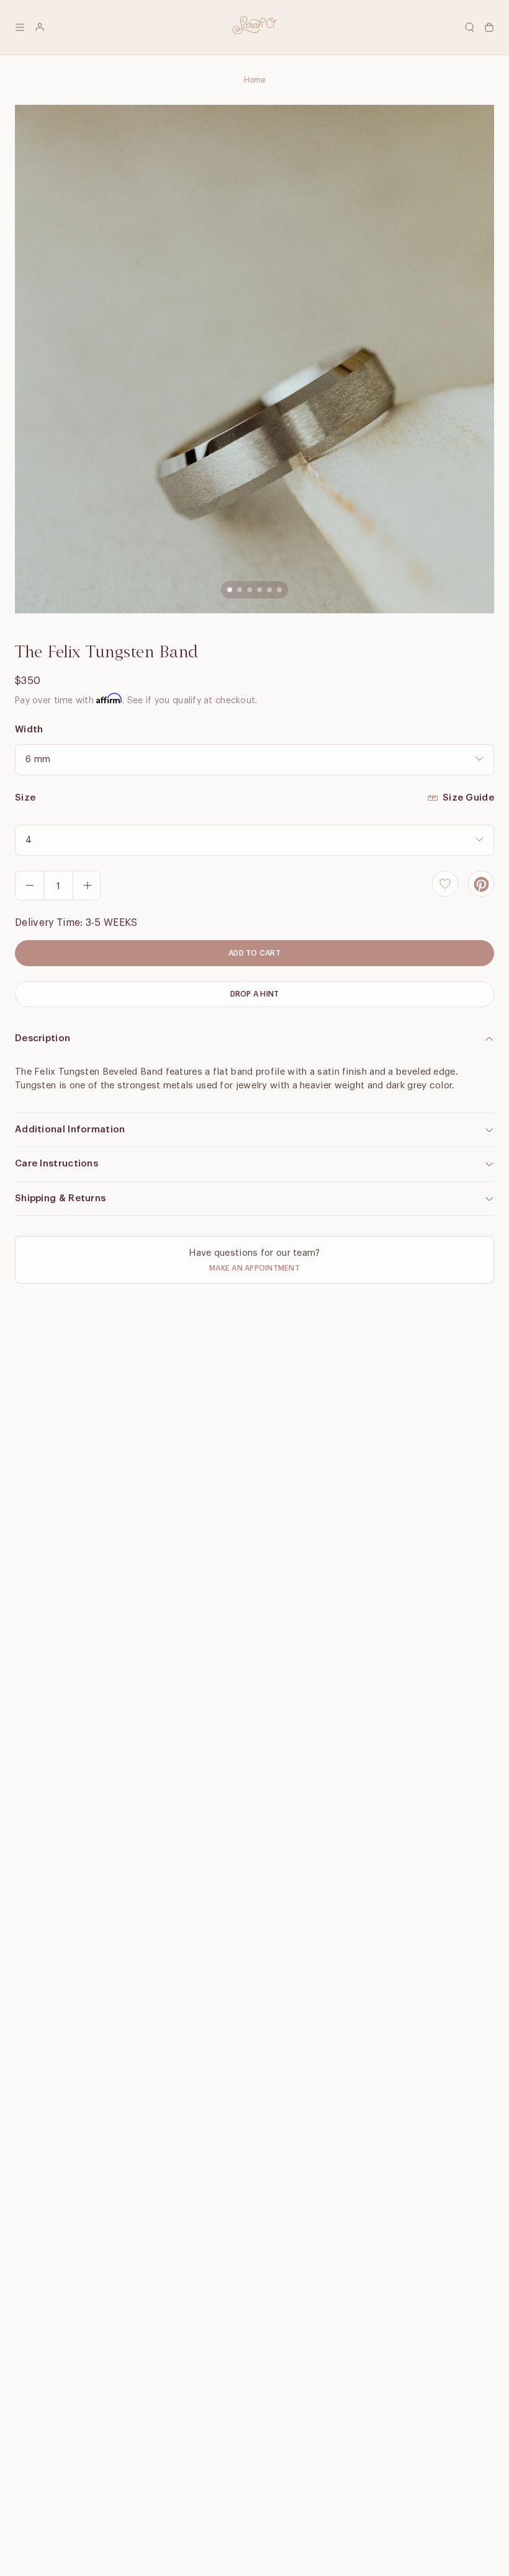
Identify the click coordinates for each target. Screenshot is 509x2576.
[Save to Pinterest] (481, 884)
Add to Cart (254, 953)
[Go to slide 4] (259, 590)
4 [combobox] (29, 840)
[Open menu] (20, 27)
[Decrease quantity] (30, 886)
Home (255, 80)
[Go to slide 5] (269, 590)
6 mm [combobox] (38, 760)
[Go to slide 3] (250, 590)
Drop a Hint (255, 994)
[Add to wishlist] (445, 884)
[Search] (469, 27)
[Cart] (489, 27)
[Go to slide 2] (240, 590)
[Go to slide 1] (230, 590)
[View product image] (254, 359)
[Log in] (40, 27)
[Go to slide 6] (279, 590)
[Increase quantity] (87, 886)
